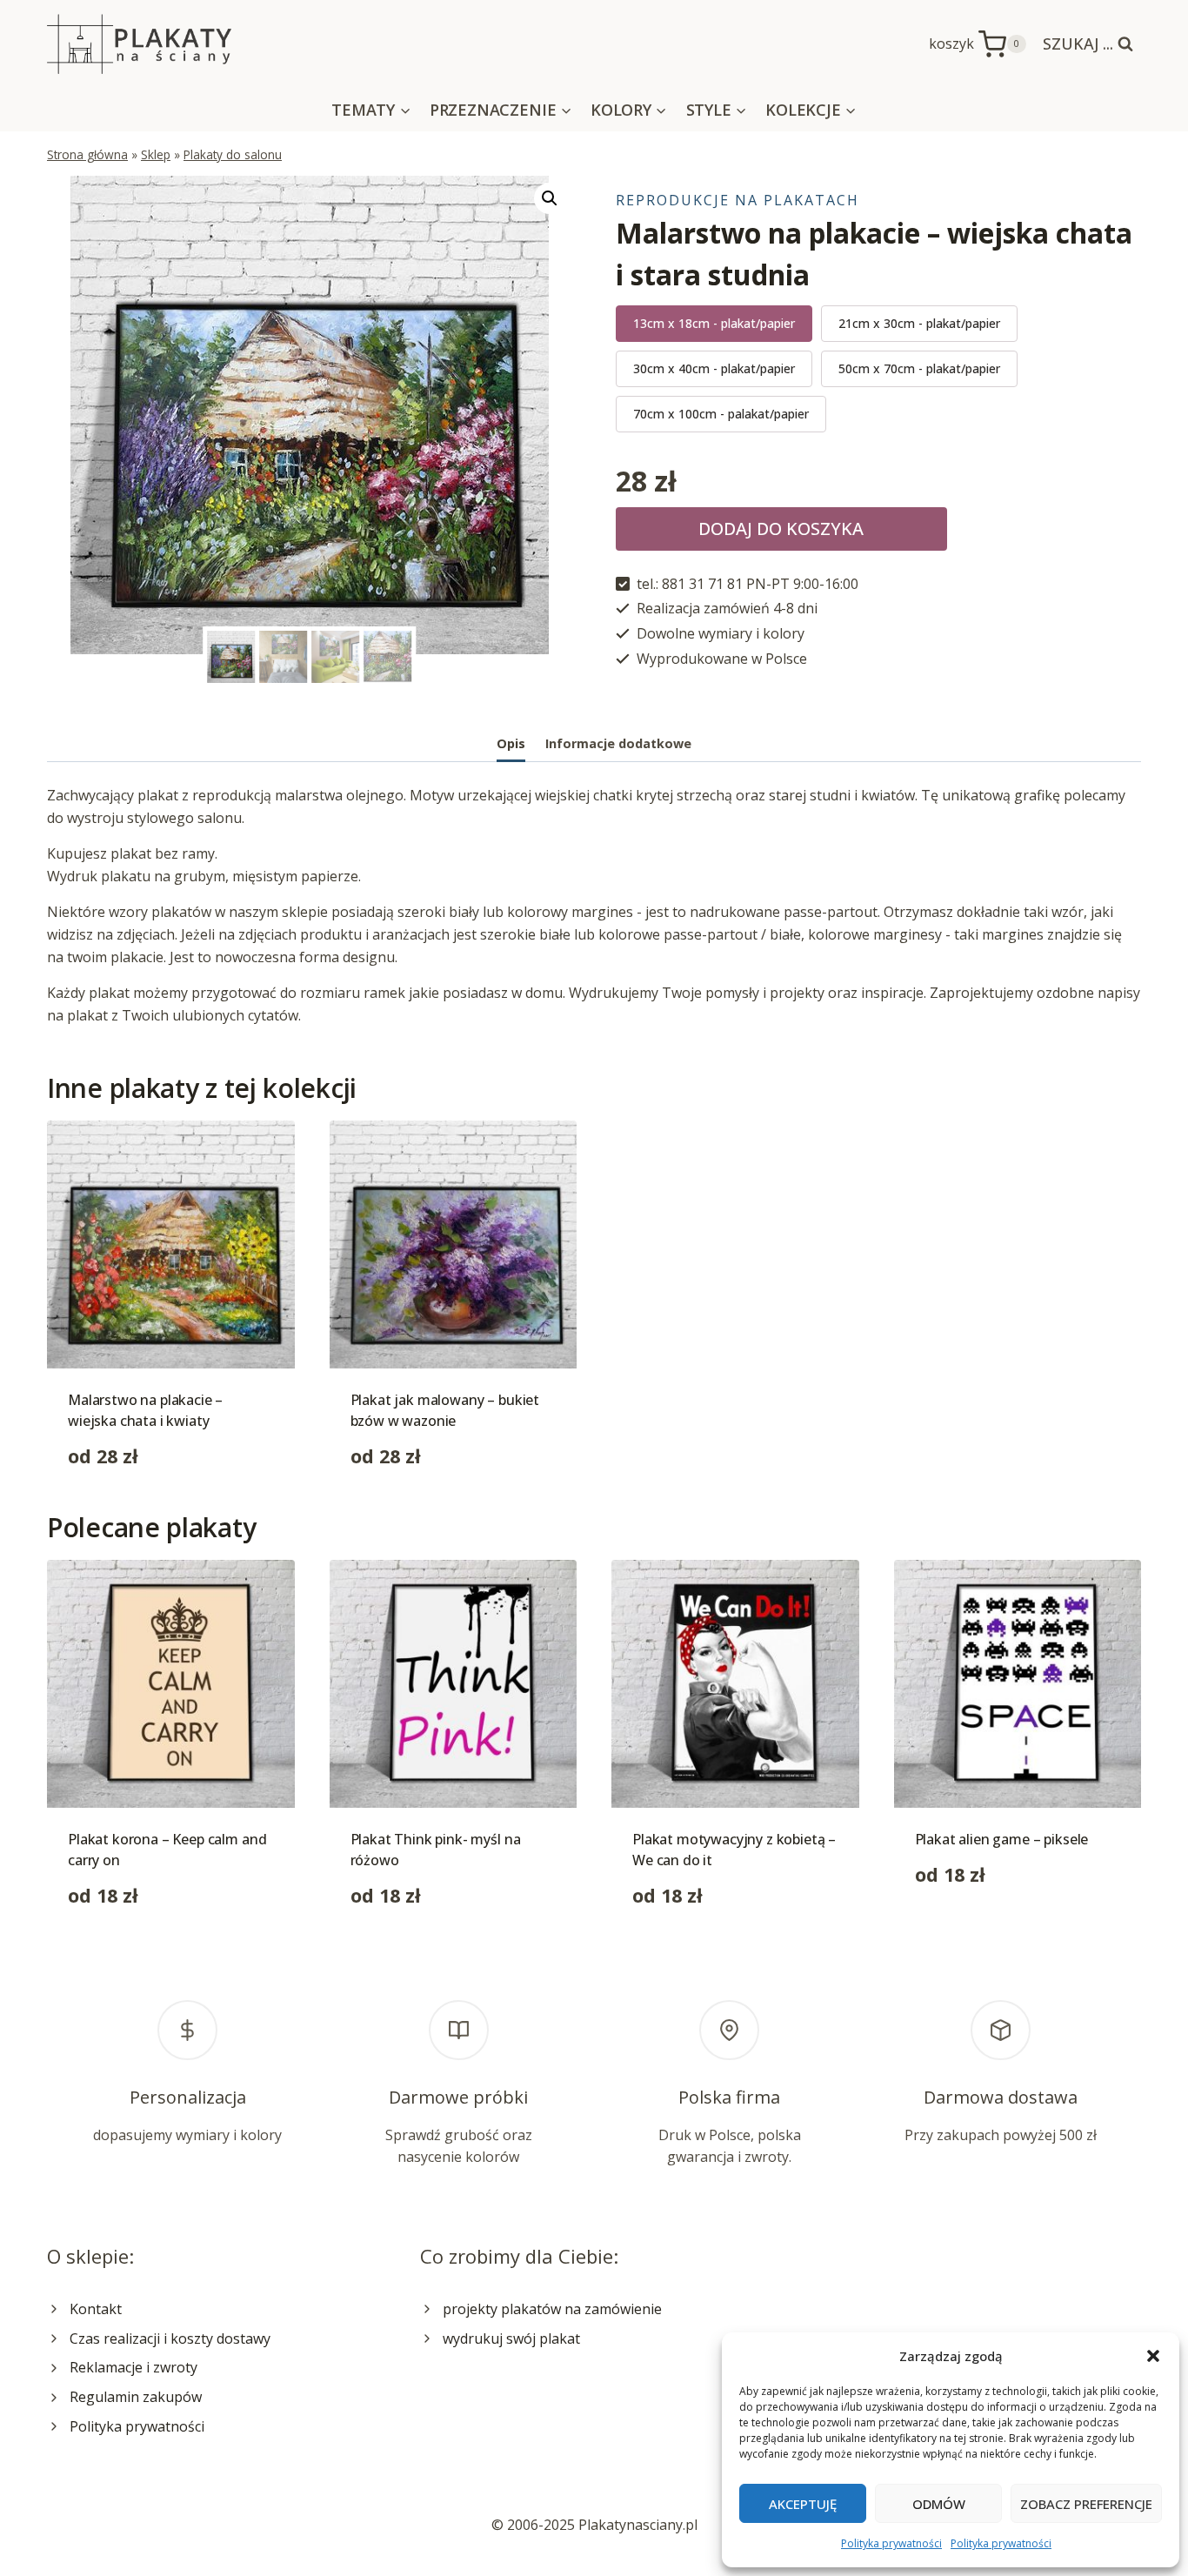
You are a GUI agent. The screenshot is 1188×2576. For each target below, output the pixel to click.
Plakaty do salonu (233, 154)
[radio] (714, 324)
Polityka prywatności (891, 2543)
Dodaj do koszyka (781, 529)
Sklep (156, 154)
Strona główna (87, 154)
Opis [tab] (511, 743)
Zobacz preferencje (1086, 2504)
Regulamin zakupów (136, 2397)
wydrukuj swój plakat (511, 2338)
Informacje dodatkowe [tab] (618, 743)
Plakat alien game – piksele (1002, 1839)
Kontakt (96, 2309)
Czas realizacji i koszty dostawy (170, 2338)
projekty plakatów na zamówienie (552, 2309)
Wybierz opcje (961, 1930)
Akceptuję (803, 2504)
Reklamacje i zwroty (133, 2367)
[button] (1153, 2356)
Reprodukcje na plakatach (737, 200)
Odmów (939, 2504)
